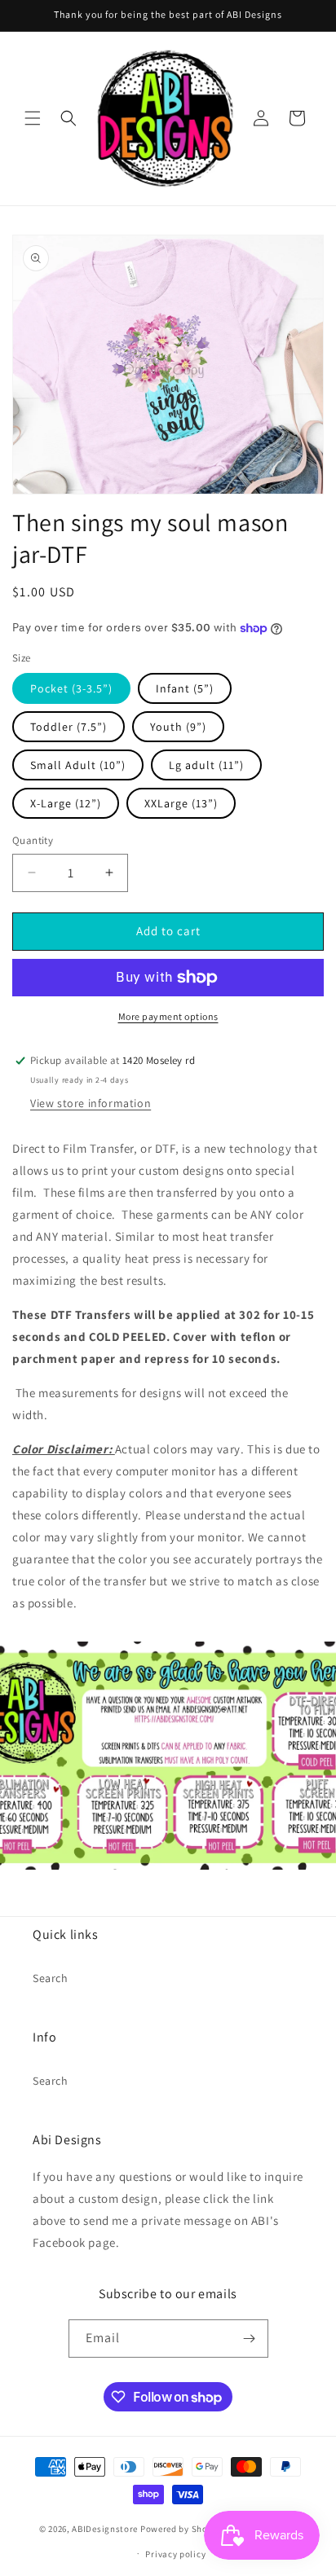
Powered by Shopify (182, 2529)
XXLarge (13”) (181, 803)
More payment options (168, 1016)
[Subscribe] (250, 2339)
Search (51, 1978)
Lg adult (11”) (206, 765)
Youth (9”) (178, 727)
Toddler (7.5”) (69, 727)
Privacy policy (175, 2554)
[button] (33, 118)
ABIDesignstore (105, 2529)
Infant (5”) (185, 688)
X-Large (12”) (66, 803)
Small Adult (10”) (78, 765)
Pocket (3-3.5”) (71, 688)
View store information (91, 1103)
